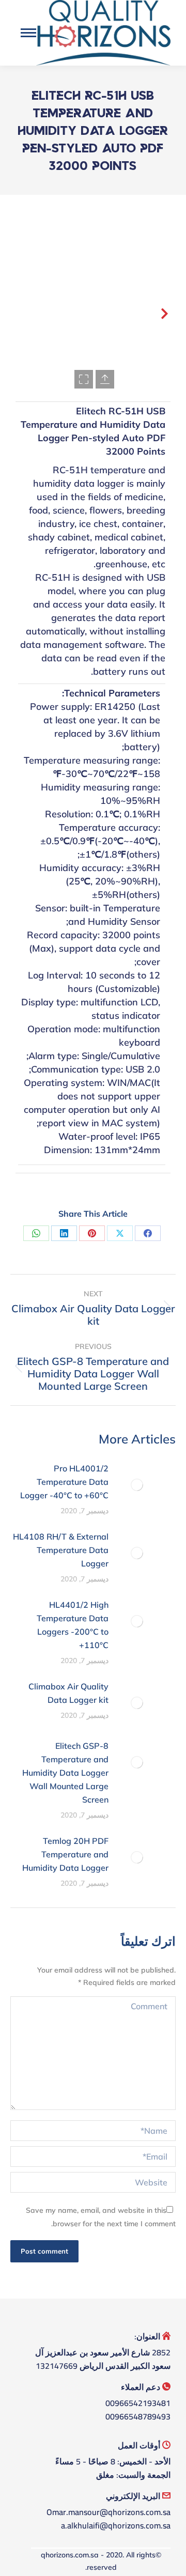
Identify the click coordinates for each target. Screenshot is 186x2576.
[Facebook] (148, 1233)
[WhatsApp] (36, 1233)
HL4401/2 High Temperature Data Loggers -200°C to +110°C (73, 1625)
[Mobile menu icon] (28, 33)
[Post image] (137, 1485)
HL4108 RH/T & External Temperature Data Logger (61, 1550)
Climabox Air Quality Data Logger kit (68, 1693)
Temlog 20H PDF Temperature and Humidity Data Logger (65, 1854)
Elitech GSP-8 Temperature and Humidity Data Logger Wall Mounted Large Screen (65, 1773)
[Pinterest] (92, 1233)
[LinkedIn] (64, 1233)
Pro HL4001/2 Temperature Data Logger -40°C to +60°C (64, 1482)
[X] (120, 1233)
